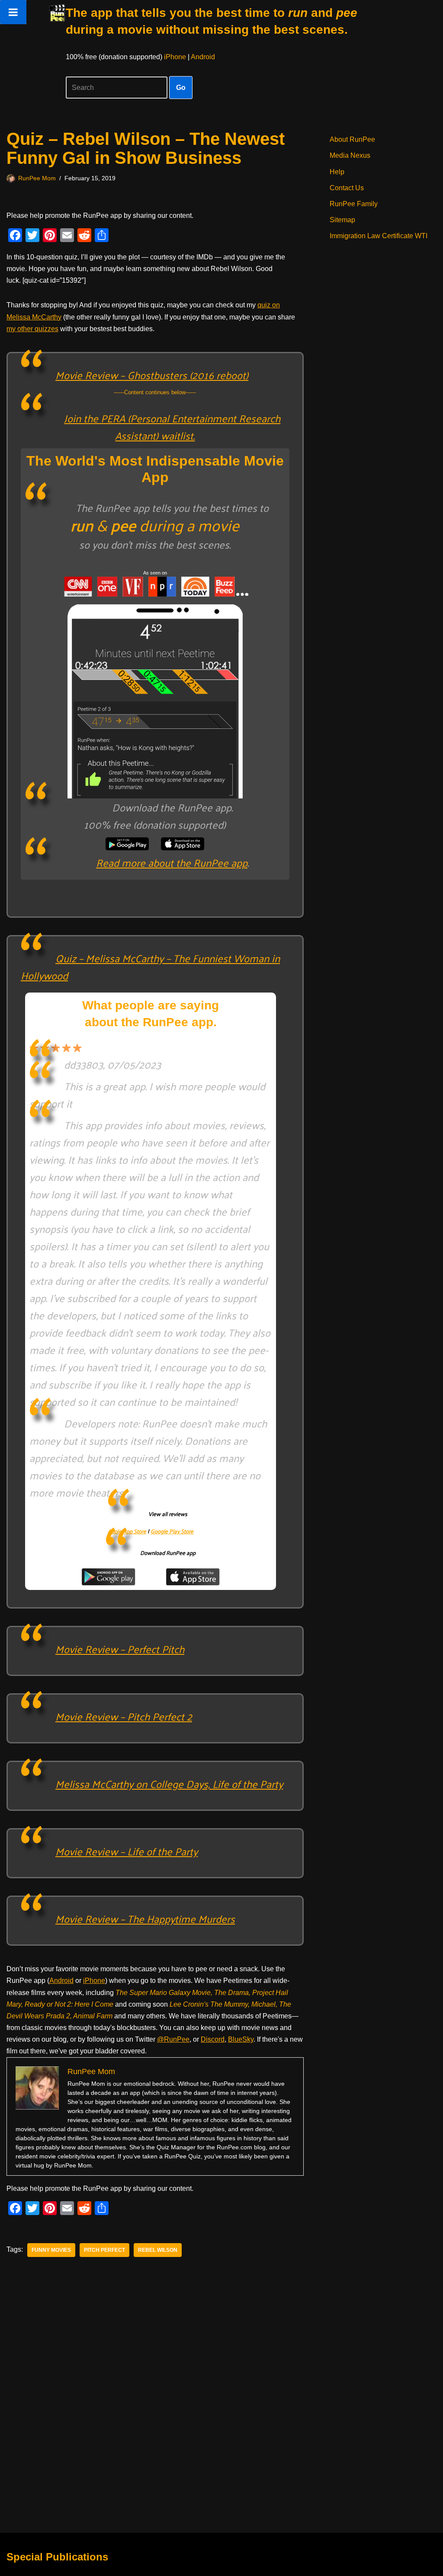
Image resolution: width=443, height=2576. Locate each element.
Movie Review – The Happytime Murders (145, 1918)
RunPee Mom (37, 178)
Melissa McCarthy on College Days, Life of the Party (169, 1784)
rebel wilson (158, 2250)
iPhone (175, 57)
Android (203, 57)
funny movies (51, 2250)
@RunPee (173, 2039)
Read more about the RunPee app (172, 862)
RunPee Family (354, 204)
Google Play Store (172, 1531)
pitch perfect (104, 2250)
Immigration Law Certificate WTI (379, 236)
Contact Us (347, 188)
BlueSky (241, 2039)
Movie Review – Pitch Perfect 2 (124, 1716)
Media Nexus (350, 155)
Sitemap (342, 220)
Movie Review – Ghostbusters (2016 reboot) (152, 375)
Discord (213, 2039)
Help (337, 172)
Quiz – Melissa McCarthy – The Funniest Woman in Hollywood (150, 967)
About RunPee (352, 139)
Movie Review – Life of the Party (127, 1851)
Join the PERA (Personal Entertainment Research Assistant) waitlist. (172, 427)
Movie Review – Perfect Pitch (120, 1649)
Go (181, 88)
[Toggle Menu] (13, 12)
